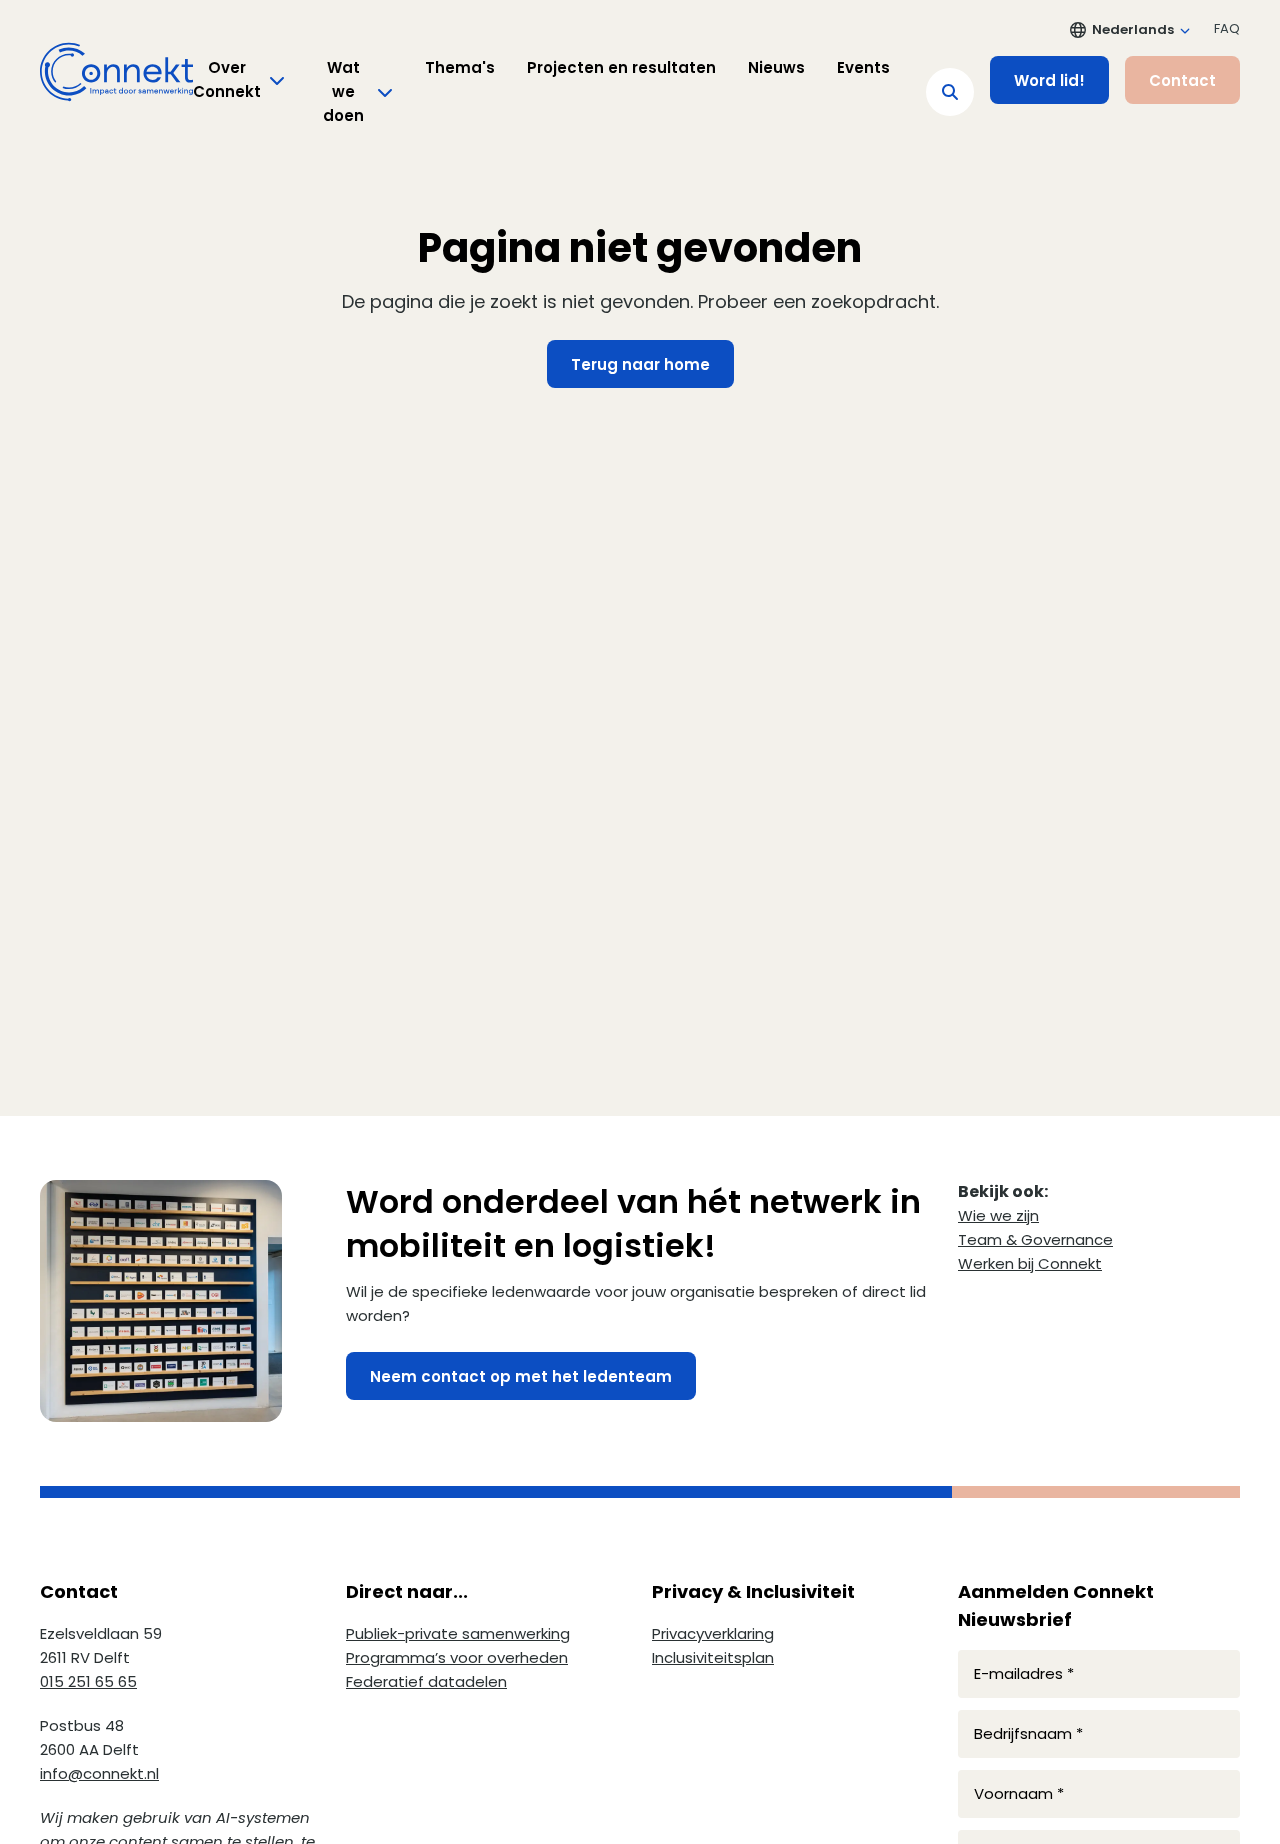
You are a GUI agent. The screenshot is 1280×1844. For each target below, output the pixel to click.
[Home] (116, 72)
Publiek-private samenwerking (458, 1633)
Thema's (460, 67)
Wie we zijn (998, 1215)
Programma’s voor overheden (457, 1657)
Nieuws (776, 67)
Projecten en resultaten (621, 67)
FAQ (1227, 28)
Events (863, 67)
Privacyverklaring (713, 1633)
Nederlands (1133, 29)
